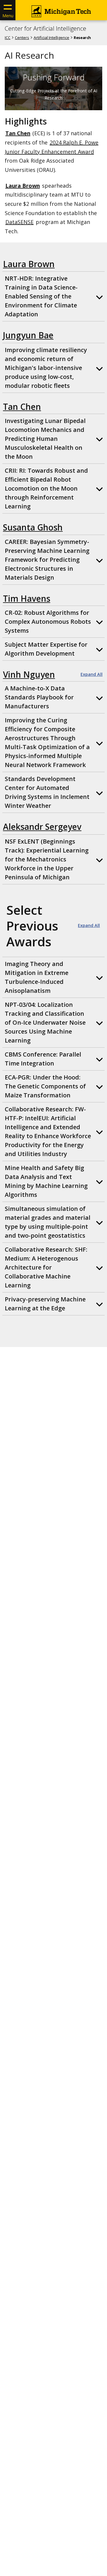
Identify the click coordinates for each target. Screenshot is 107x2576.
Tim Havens (27, 598)
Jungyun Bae (28, 335)
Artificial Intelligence (51, 38)
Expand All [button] (92, 674)
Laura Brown (29, 264)
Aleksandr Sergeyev (42, 827)
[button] (53, 296)
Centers (22, 38)
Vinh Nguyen (29, 674)
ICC (8, 38)
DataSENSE (19, 222)
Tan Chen (18, 133)
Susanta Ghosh (33, 527)
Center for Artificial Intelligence (45, 29)
